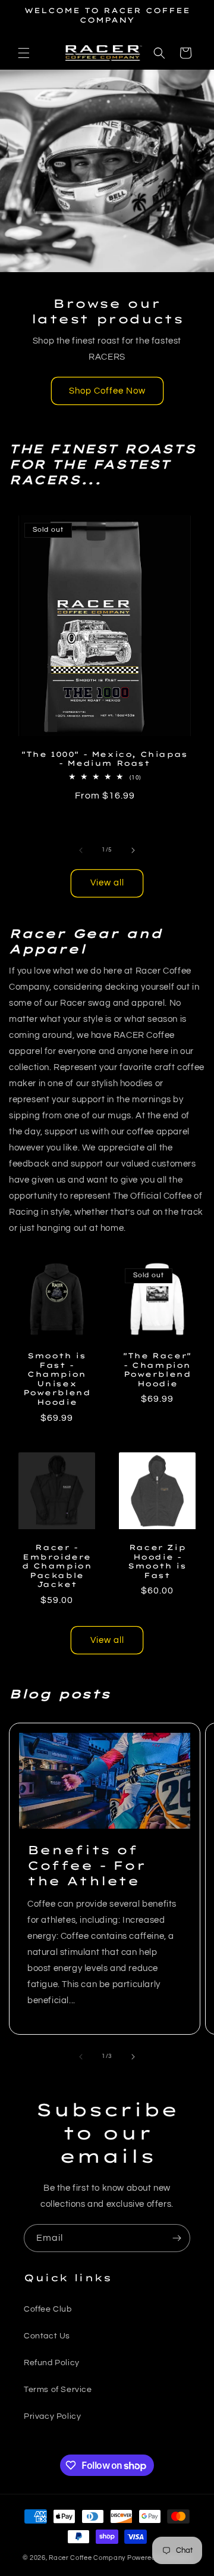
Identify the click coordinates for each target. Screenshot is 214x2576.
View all (107, 883)
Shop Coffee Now (107, 391)
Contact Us (47, 2336)
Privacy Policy (52, 2416)
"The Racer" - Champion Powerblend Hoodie (157, 1370)
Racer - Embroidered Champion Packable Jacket (57, 1566)
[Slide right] (133, 850)
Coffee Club (48, 2309)
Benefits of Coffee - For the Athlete (86, 1865)
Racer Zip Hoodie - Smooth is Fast (157, 1561)
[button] (24, 53)
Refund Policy (52, 2363)
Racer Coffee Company (87, 2558)
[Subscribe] (177, 2238)
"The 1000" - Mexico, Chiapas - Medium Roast (105, 759)
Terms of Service (58, 2390)
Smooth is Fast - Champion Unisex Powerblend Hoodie (57, 1379)
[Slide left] (81, 850)
